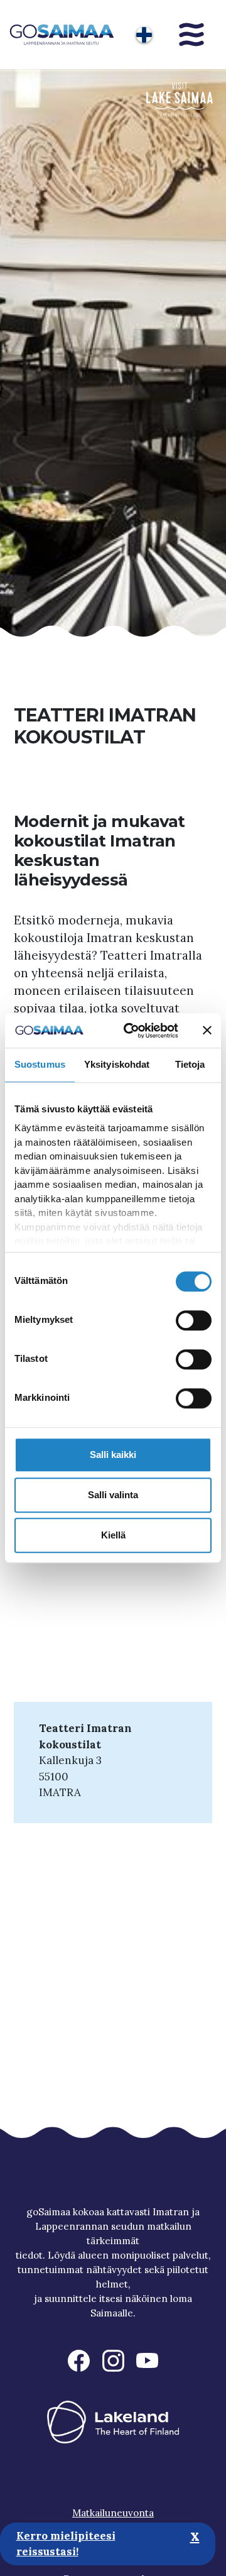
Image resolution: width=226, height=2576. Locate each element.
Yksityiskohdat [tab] (117, 1064)
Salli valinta (113, 1495)
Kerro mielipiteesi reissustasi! (66, 2544)
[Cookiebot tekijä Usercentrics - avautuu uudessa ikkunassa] (131, 1031)
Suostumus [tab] (40, 1064)
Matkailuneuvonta (113, 2513)
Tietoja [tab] (190, 1064)
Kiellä (113, 1535)
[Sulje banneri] (207, 1031)
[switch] (194, 1320)
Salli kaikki (113, 1455)
